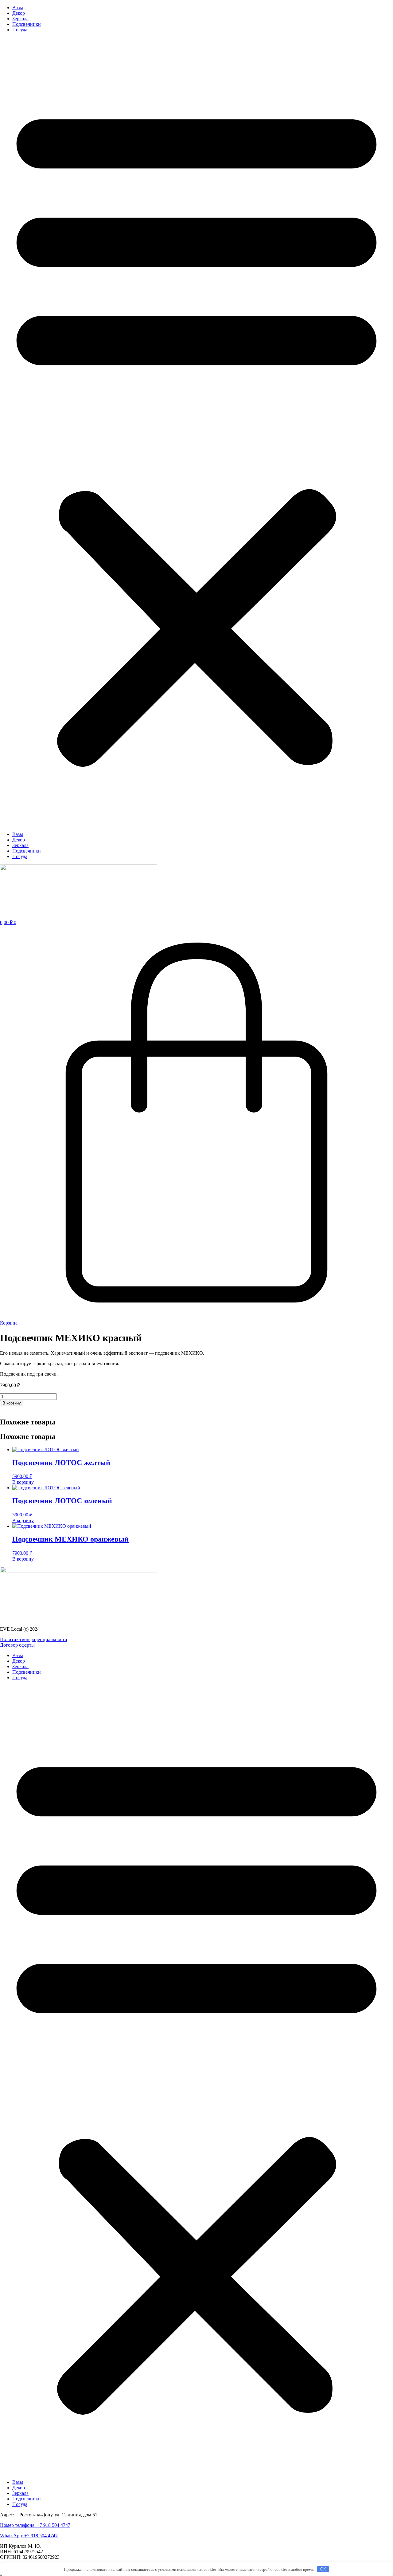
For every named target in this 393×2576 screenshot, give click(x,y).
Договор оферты (17, 1645)
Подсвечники (27, 24)
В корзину (12, 1403)
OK (323, 2569)
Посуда (20, 30)
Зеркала (20, 19)
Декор (19, 13)
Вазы (18, 8)
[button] (196, 432)
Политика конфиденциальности (34, 1639)
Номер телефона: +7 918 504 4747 (35, 2525)
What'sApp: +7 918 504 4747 (29, 2536)
